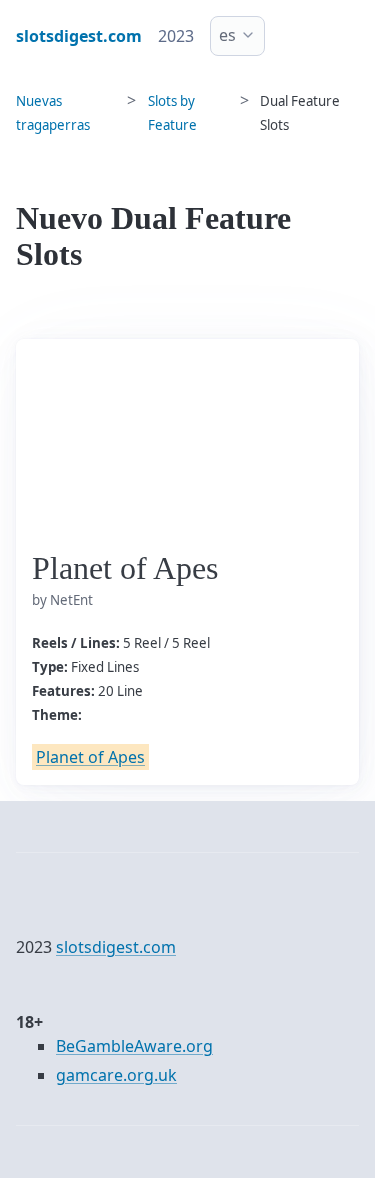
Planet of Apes (90, 757)
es (227, 35)
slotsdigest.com (116, 947)
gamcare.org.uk (116, 1075)
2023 (176, 36)
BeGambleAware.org (134, 1046)
